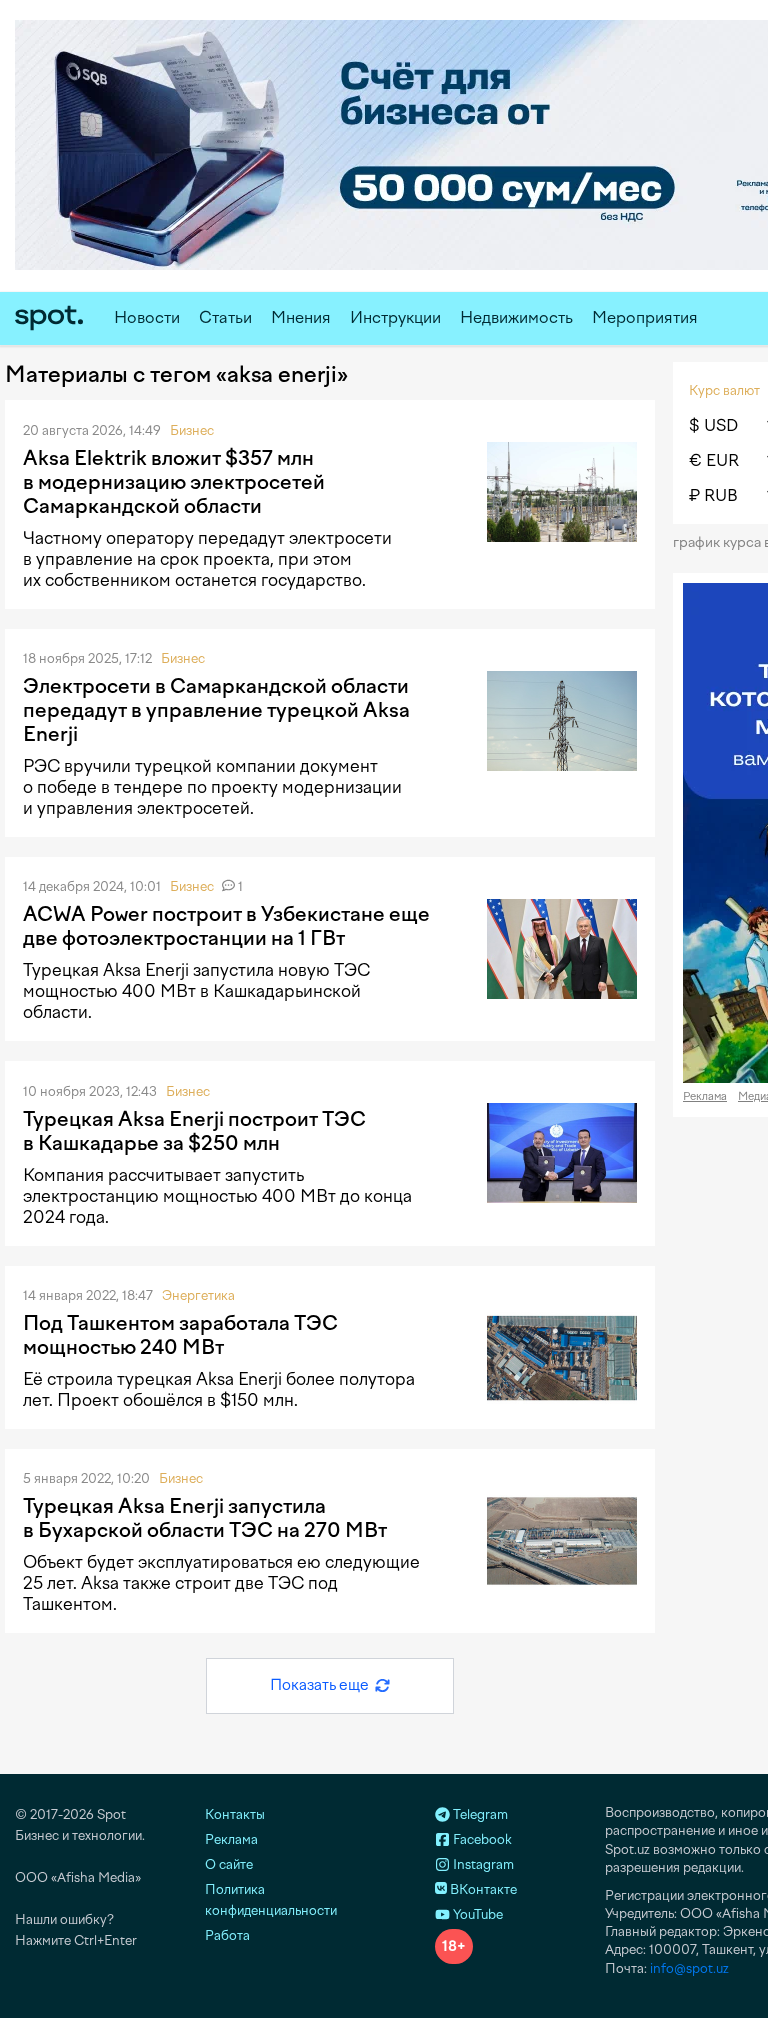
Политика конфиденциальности (271, 1900)
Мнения (301, 317)
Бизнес (192, 430)
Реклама (705, 1096)
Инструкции (395, 317)
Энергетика (198, 1295)
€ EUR (714, 460)
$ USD (713, 425)
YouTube (476, 1914)
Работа (227, 1935)
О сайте (229, 1864)
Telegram (479, 1814)
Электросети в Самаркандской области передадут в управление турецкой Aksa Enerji (216, 710)
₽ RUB (713, 495)
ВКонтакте (482, 1889)
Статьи (225, 317)
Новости (147, 317)
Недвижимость (516, 317)
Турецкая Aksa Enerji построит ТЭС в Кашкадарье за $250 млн (194, 1131)
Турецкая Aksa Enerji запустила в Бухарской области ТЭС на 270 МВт (205, 1518)
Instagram (482, 1864)
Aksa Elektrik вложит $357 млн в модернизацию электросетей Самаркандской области (174, 482)
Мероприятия (645, 317)
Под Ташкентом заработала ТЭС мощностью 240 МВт (180, 1335)
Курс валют (724, 390)
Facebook (481, 1839)
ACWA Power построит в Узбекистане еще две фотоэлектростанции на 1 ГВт (226, 926)
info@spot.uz (689, 1968)
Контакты (235, 1814)
